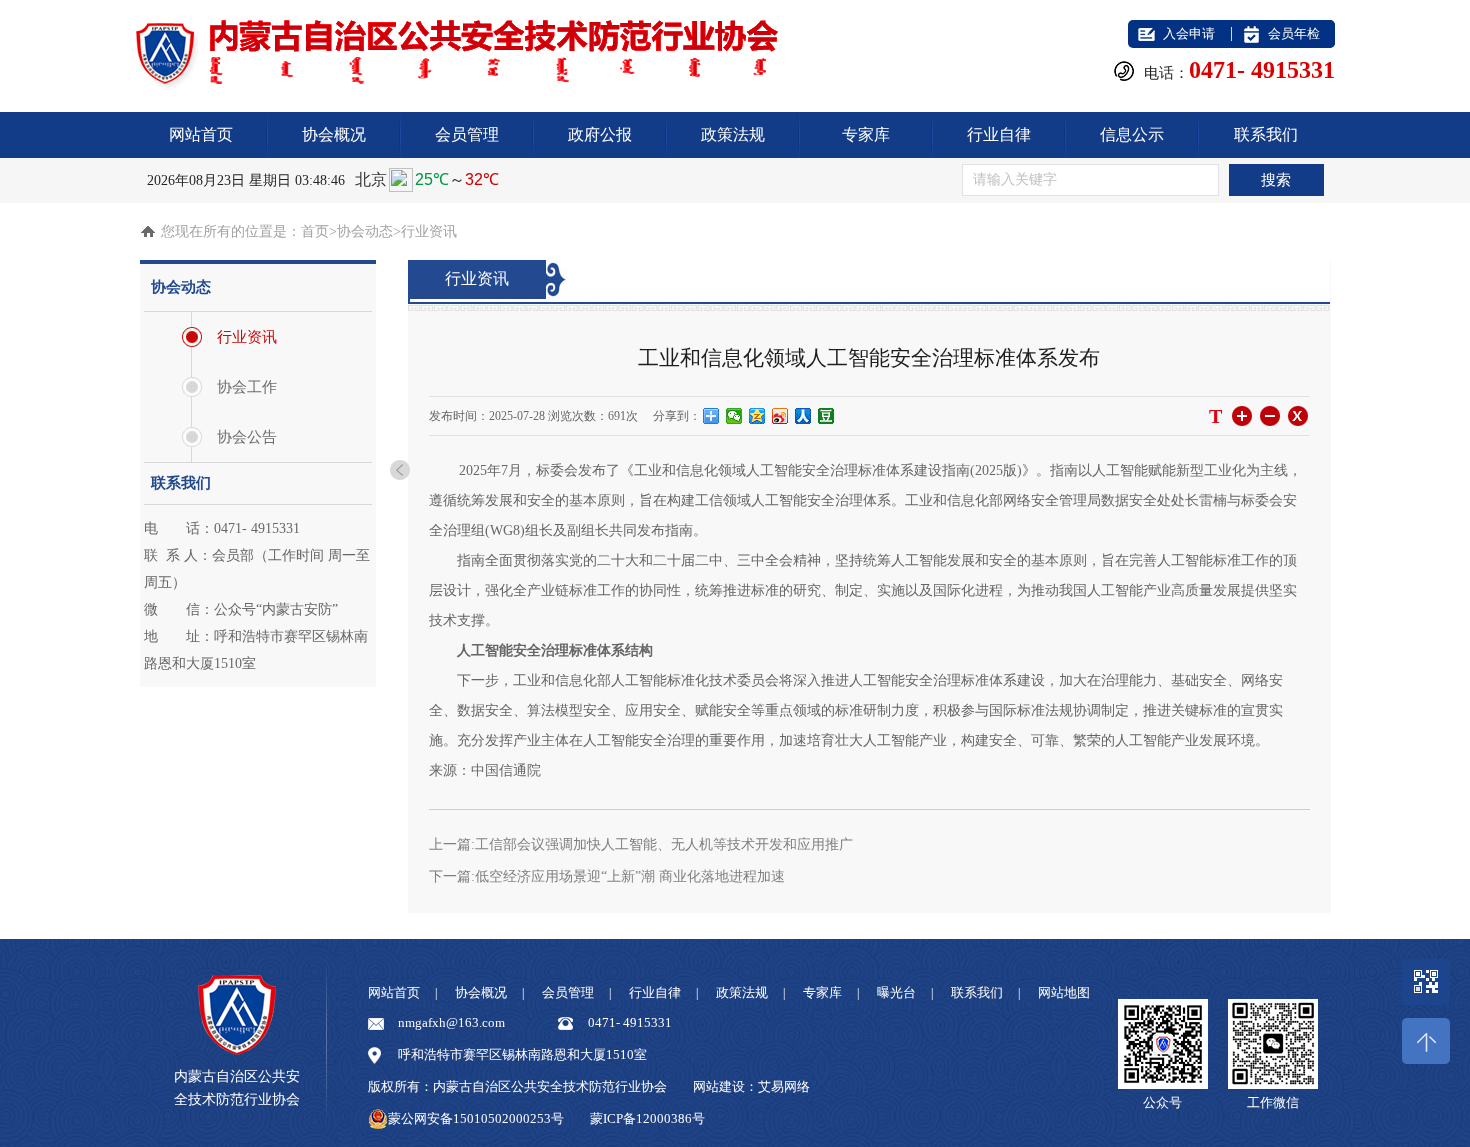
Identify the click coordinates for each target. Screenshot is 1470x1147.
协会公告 (247, 437)
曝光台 (896, 992)
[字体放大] (1241, 415)
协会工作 (247, 387)
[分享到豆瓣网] (826, 416)
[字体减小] (1269, 415)
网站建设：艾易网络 (751, 1086)
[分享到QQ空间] (757, 416)
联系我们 (1266, 134)
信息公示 (1132, 134)
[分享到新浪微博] (780, 416)
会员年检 (1294, 33)
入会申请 (1189, 33)
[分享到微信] (734, 416)
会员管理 (467, 134)
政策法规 (733, 134)
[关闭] (1297, 415)
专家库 (866, 134)
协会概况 (334, 134)
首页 (315, 231)
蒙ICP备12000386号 (647, 1118)
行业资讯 (247, 337)
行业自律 (999, 134)
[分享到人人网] (803, 416)
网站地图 (1064, 992)
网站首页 (201, 134)
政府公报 (600, 134)
